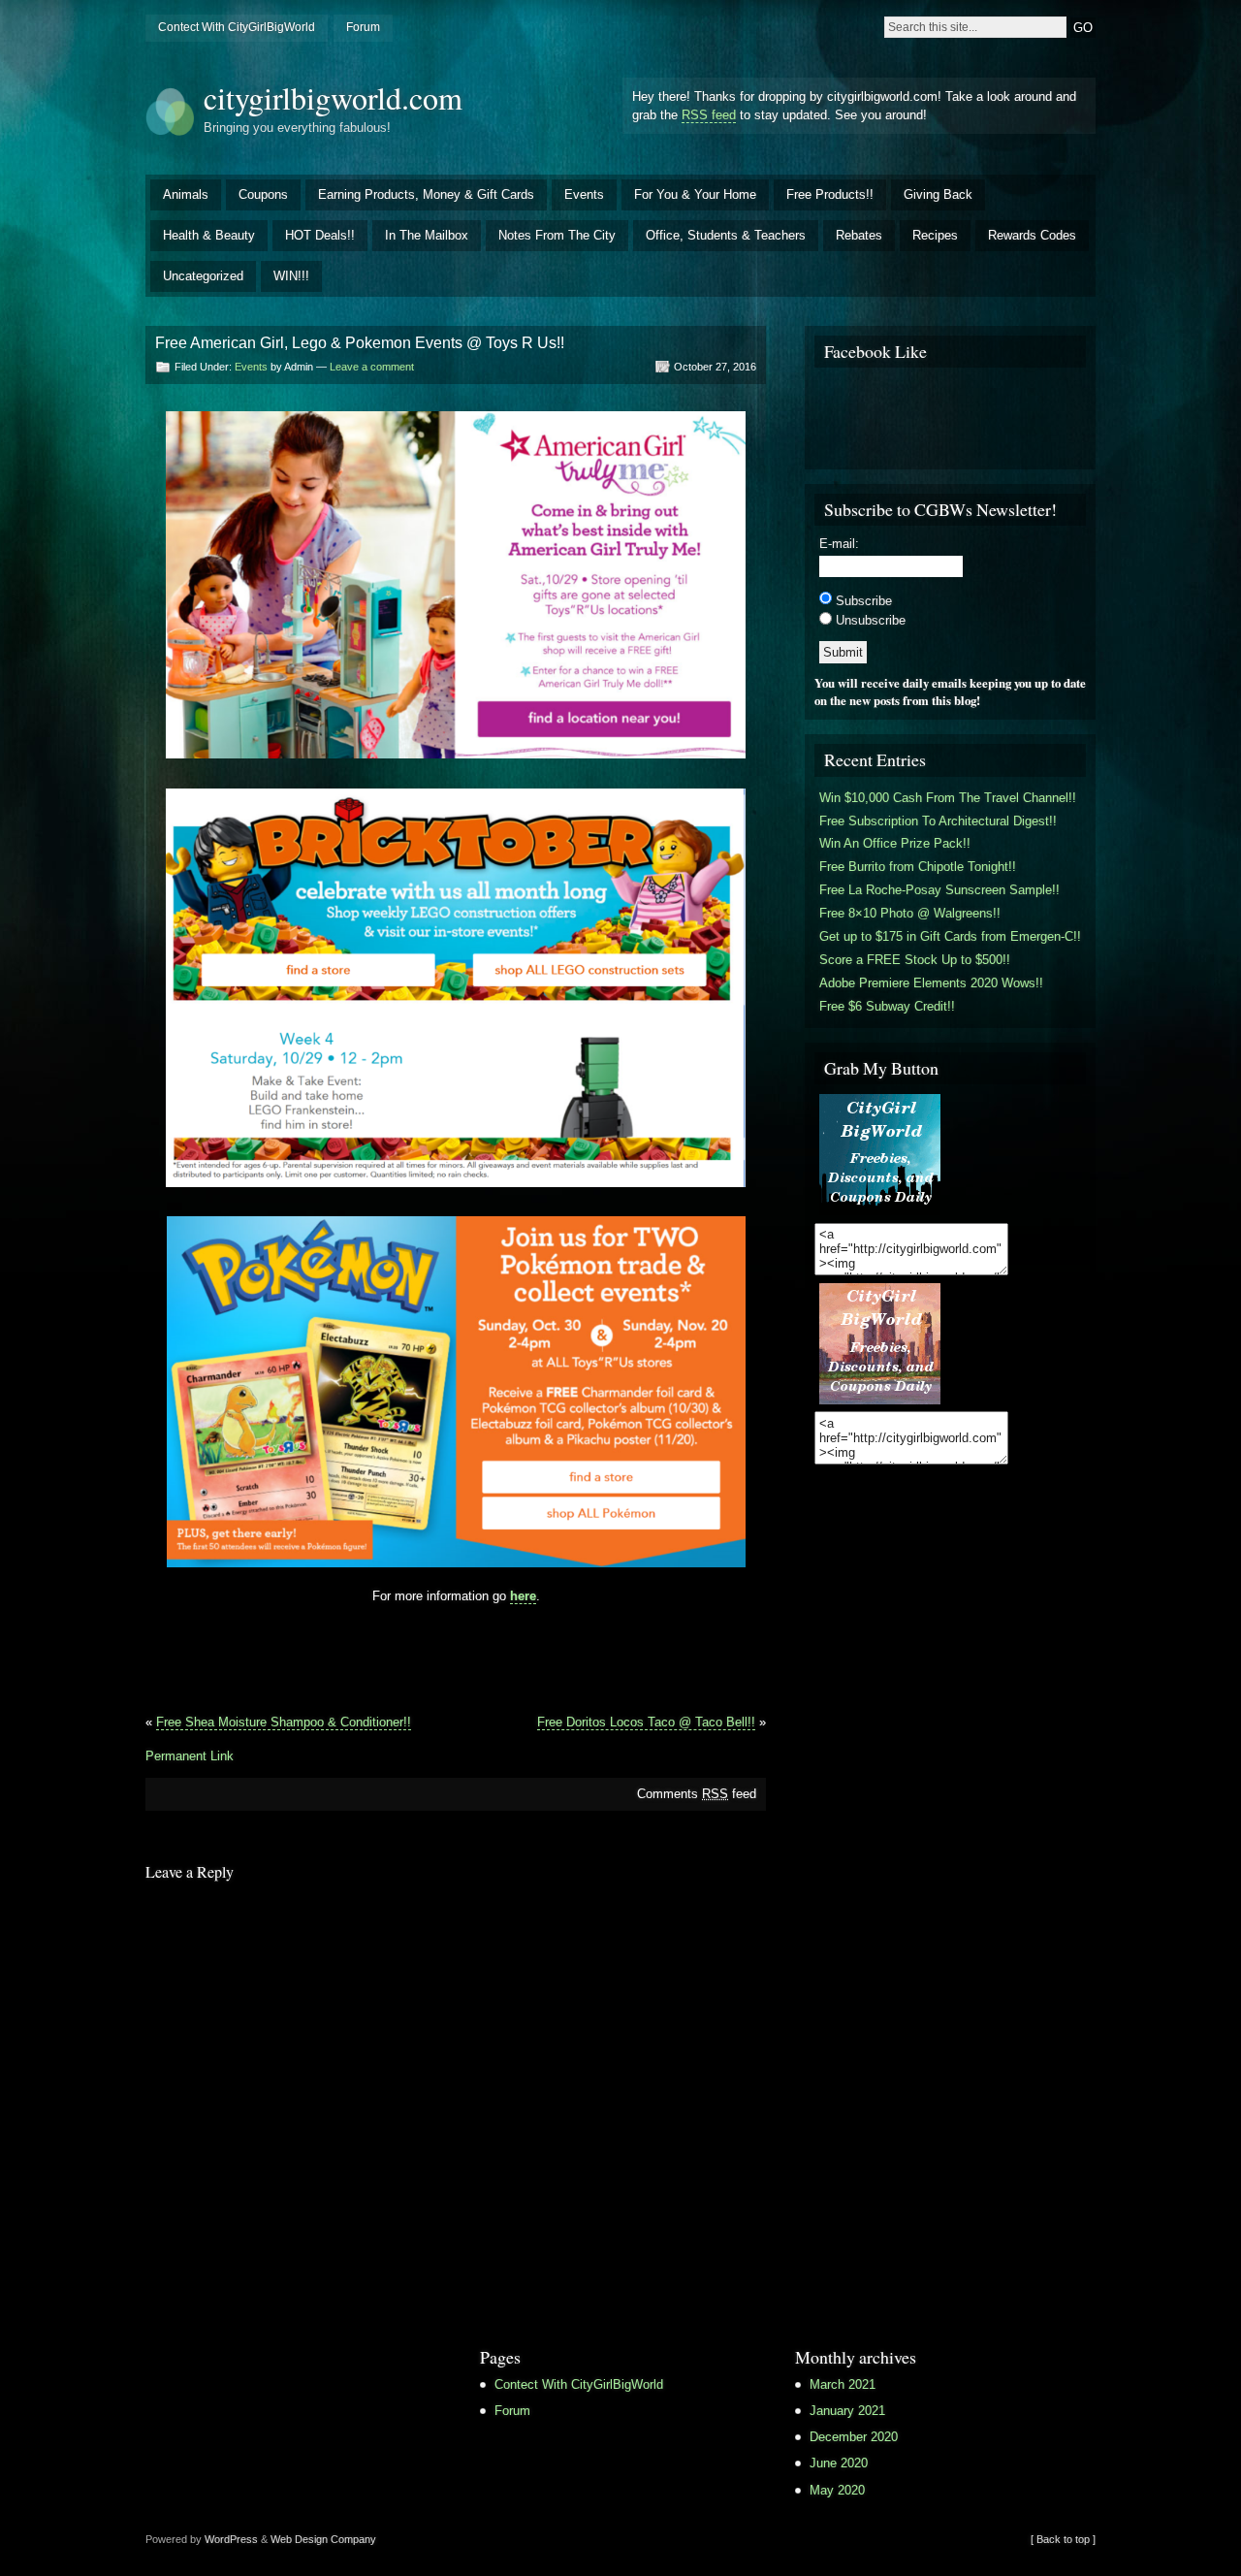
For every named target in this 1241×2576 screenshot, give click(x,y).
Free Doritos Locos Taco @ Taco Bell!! (646, 1722)
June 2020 (839, 2463)
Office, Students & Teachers (726, 235)
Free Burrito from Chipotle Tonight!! (918, 867)
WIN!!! (291, 276)
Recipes (935, 235)
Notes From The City (557, 235)
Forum (363, 27)
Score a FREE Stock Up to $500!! (915, 960)
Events (584, 194)
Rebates (859, 235)
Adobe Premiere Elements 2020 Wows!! (931, 983)
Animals (186, 194)
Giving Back (938, 194)
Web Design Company (323, 2539)
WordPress (231, 2539)
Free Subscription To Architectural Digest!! (938, 821)
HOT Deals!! (320, 235)
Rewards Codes (1032, 235)
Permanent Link (190, 1756)
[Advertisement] (456, 1657)
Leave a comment (372, 367)
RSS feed (709, 115)
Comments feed (697, 1794)
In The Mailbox (427, 235)
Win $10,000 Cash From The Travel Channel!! (948, 798)
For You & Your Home (695, 194)
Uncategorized (203, 276)
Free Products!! (830, 194)
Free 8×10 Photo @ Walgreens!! (910, 913)
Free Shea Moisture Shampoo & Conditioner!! (284, 1722)
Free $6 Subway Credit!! (887, 1006)
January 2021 (847, 2411)
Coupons (263, 194)
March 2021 (843, 2384)
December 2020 (854, 2437)
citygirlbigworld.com (333, 97)
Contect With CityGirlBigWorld (237, 27)
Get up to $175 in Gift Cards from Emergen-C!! (950, 936)
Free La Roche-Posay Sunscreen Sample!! (939, 890)
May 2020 (837, 2490)
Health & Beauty (209, 235)
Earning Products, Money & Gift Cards (426, 194)
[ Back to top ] (1063, 2539)
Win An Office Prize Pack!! (895, 843)
